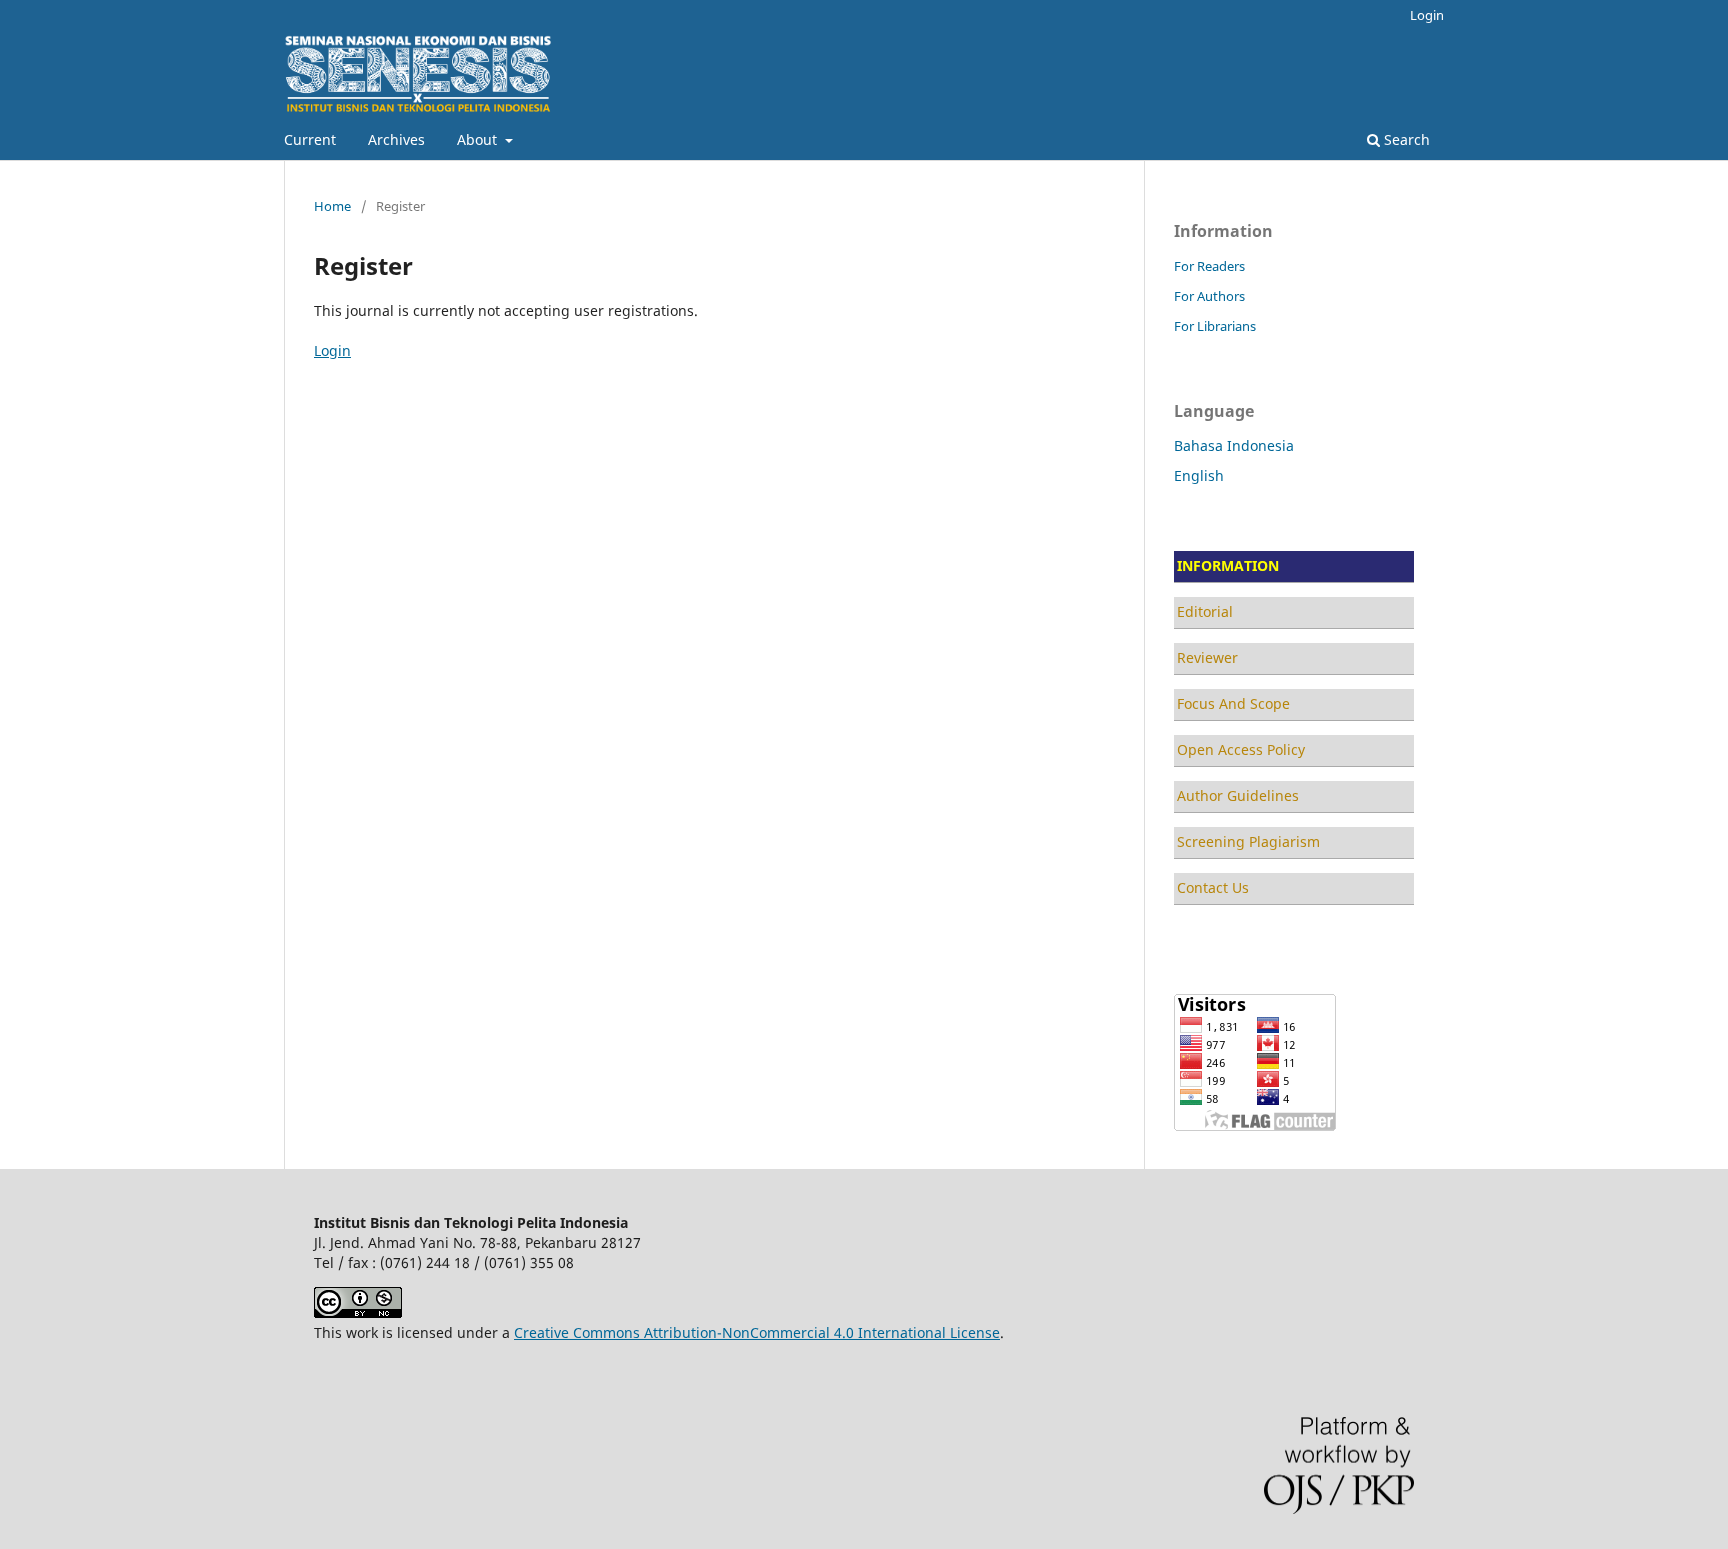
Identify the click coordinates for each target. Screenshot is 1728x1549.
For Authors (1209, 296)
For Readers (1209, 266)
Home (332, 206)
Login (1427, 15)
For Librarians (1215, 326)
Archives (396, 139)
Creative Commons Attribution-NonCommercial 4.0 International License (757, 1332)
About (479, 139)
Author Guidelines (1238, 795)
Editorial (1205, 611)
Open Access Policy (1241, 749)
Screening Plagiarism (1248, 841)
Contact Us (1213, 887)
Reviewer (1207, 657)
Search (1405, 139)
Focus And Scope (1233, 703)
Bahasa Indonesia (1234, 445)
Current (310, 139)
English (1199, 475)
